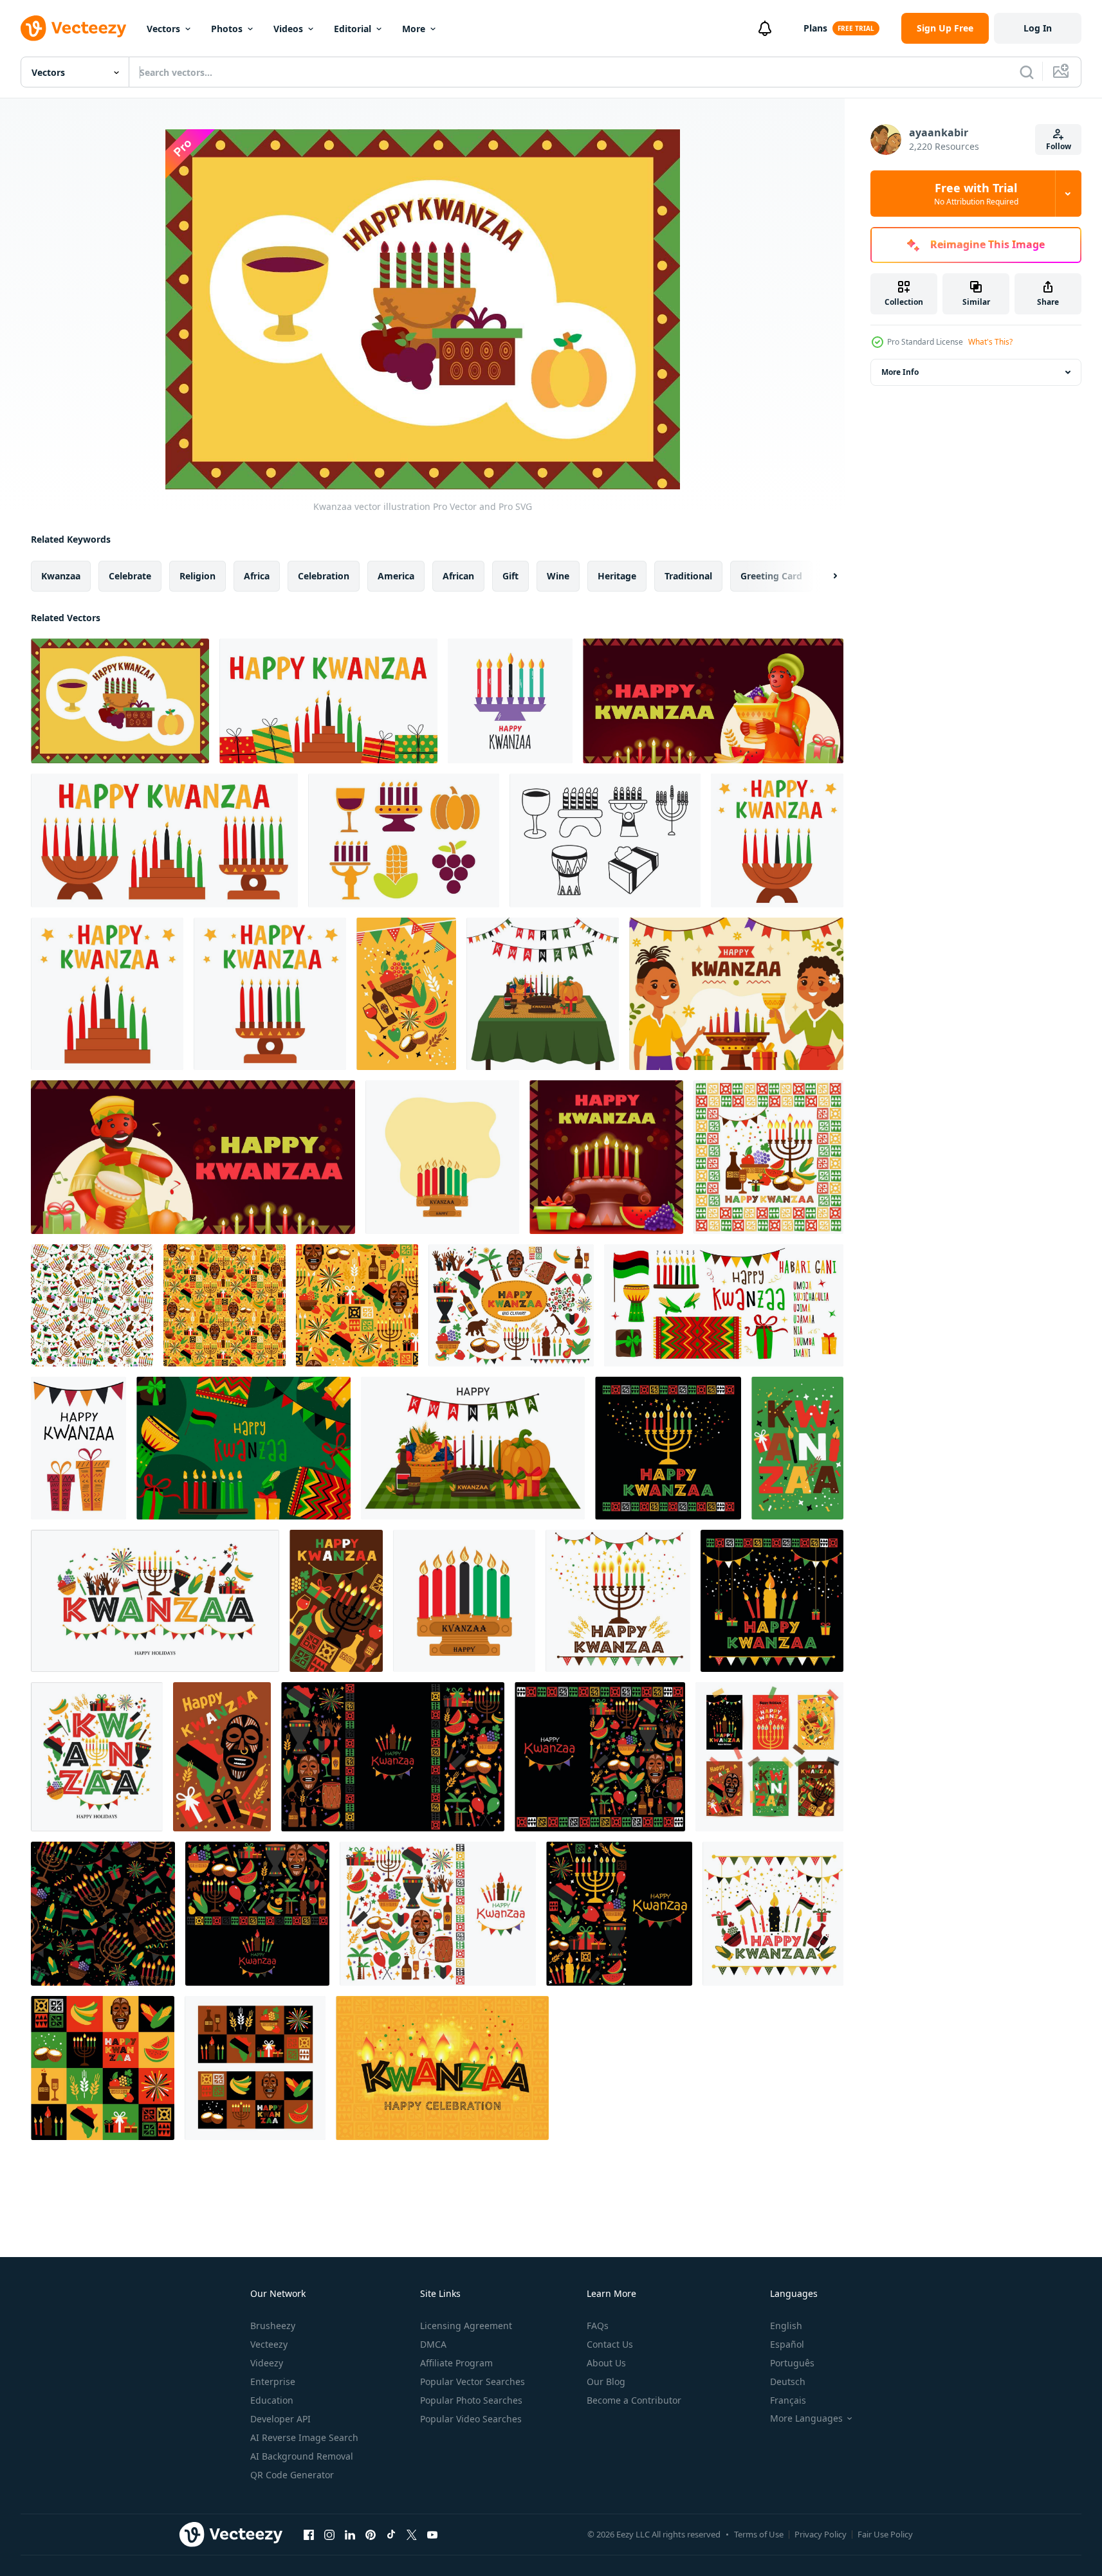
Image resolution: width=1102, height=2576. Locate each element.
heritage (617, 576)
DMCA (433, 2344)
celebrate (130, 576)
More (414, 29)
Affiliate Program (456, 2363)
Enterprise (273, 2381)
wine (558, 576)
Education (272, 2400)
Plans (815, 28)
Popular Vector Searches (473, 2381)
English (786, 2326)
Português (792, 2363)
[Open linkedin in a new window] (350, 2534)
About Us (606, 2363)
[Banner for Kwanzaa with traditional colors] (442, 2068)
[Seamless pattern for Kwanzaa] (357, 1305)
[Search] (1027, 72)
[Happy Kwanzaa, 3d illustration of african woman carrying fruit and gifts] (713, 701)
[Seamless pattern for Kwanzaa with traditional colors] (92, 1305)
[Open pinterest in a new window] (371, 2534)
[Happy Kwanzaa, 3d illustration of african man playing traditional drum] (193, 1157)
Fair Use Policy (885, 2534)
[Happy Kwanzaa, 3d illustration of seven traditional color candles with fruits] (606, 1157)
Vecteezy (269, 2344)
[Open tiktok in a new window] (391, 2534)
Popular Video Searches (471, 2419)
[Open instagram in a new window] (329, 2534)
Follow (1059, 146)
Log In (1038, 28)
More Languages (806, 2418)
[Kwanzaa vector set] (404, 840)
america (396, 576)
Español (787, 2344)
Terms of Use (759, 2534)
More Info (900, 372)
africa (257, 576)
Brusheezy (273, 2326)
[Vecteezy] (73, 28)
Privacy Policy (821, 2534)
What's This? (990, 342)
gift (510, 576)
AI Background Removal (302, 2456)
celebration (324, 576)
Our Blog (606, 2381)
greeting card (771, 576)
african (458, 576)
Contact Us (610, 2344)
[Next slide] (824, 576)
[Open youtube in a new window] (432, 2534)
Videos (288, 29)
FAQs (598, 2326)
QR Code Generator (292, 2475)
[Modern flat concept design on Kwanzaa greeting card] (768, 1157)
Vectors (163, 29)
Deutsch (788, 2381)
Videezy (267, 2363)
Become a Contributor (634, 2400)
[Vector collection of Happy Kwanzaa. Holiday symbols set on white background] (511, 1305)
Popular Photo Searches (471, 2400)
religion (197, 576)
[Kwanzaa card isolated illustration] (510, 701)
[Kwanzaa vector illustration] (120, 701)
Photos (227, 29)
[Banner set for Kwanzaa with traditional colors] (255, 2068)
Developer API (280, 2419)
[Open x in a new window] (412, 2534)
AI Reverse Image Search (304, 2437)
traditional (688, 576)
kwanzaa (61, 576)
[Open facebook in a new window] (309, 2534)
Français (788, 2400)
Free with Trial (976, 194)
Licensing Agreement (466, 2326)
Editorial (353, 29)
